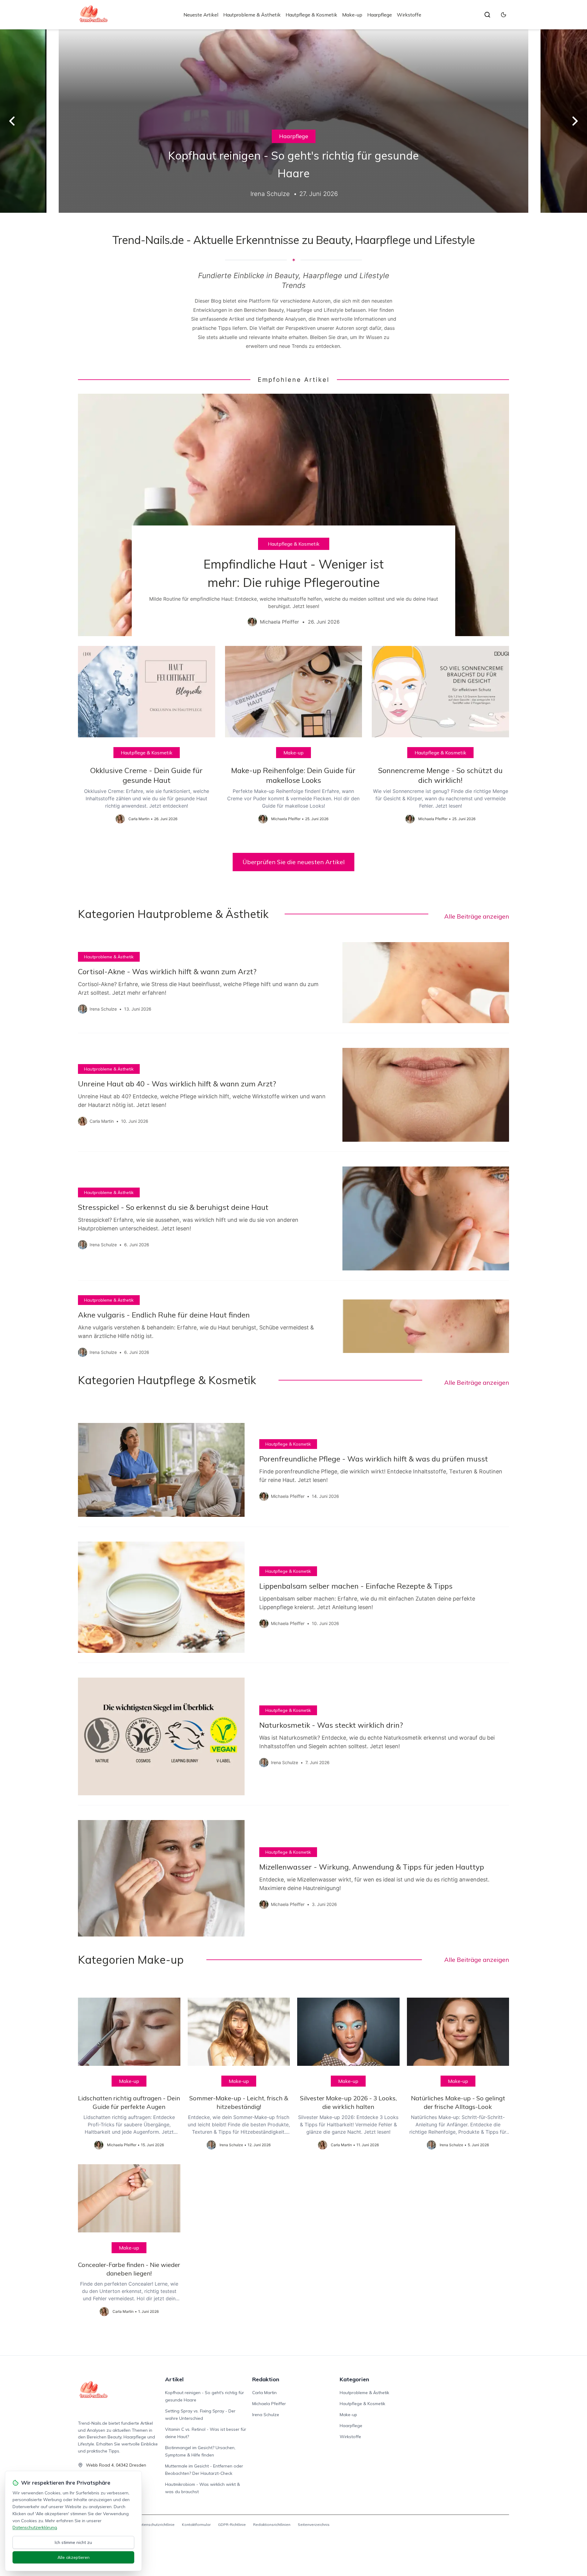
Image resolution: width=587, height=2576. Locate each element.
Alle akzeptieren (74, 2557)
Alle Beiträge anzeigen (477, 916)
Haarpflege (380, 15)
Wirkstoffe (409, 15)
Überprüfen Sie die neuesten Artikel (293, 862)
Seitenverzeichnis (314, 2524)
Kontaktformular (196, 2524)
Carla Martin (264, 2393)
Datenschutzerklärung (35, 2527)
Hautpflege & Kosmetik (311, 15)
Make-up (352, 15)
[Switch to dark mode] (504, 15)
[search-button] (487, 15)
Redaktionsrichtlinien (272, 2524)
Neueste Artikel (201, 15)
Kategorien (354, 2379)
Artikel (174, 2379)
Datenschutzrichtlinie (156, 2524)
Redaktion (266, 2379)
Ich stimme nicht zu (73, 2542)
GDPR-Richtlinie (232, 2524)
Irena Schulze (266, 2415)
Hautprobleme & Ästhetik (252, 15)
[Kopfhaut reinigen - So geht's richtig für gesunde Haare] (293, 121)
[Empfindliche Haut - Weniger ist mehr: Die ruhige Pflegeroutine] (293, 515)
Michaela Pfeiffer (269, 2404)
